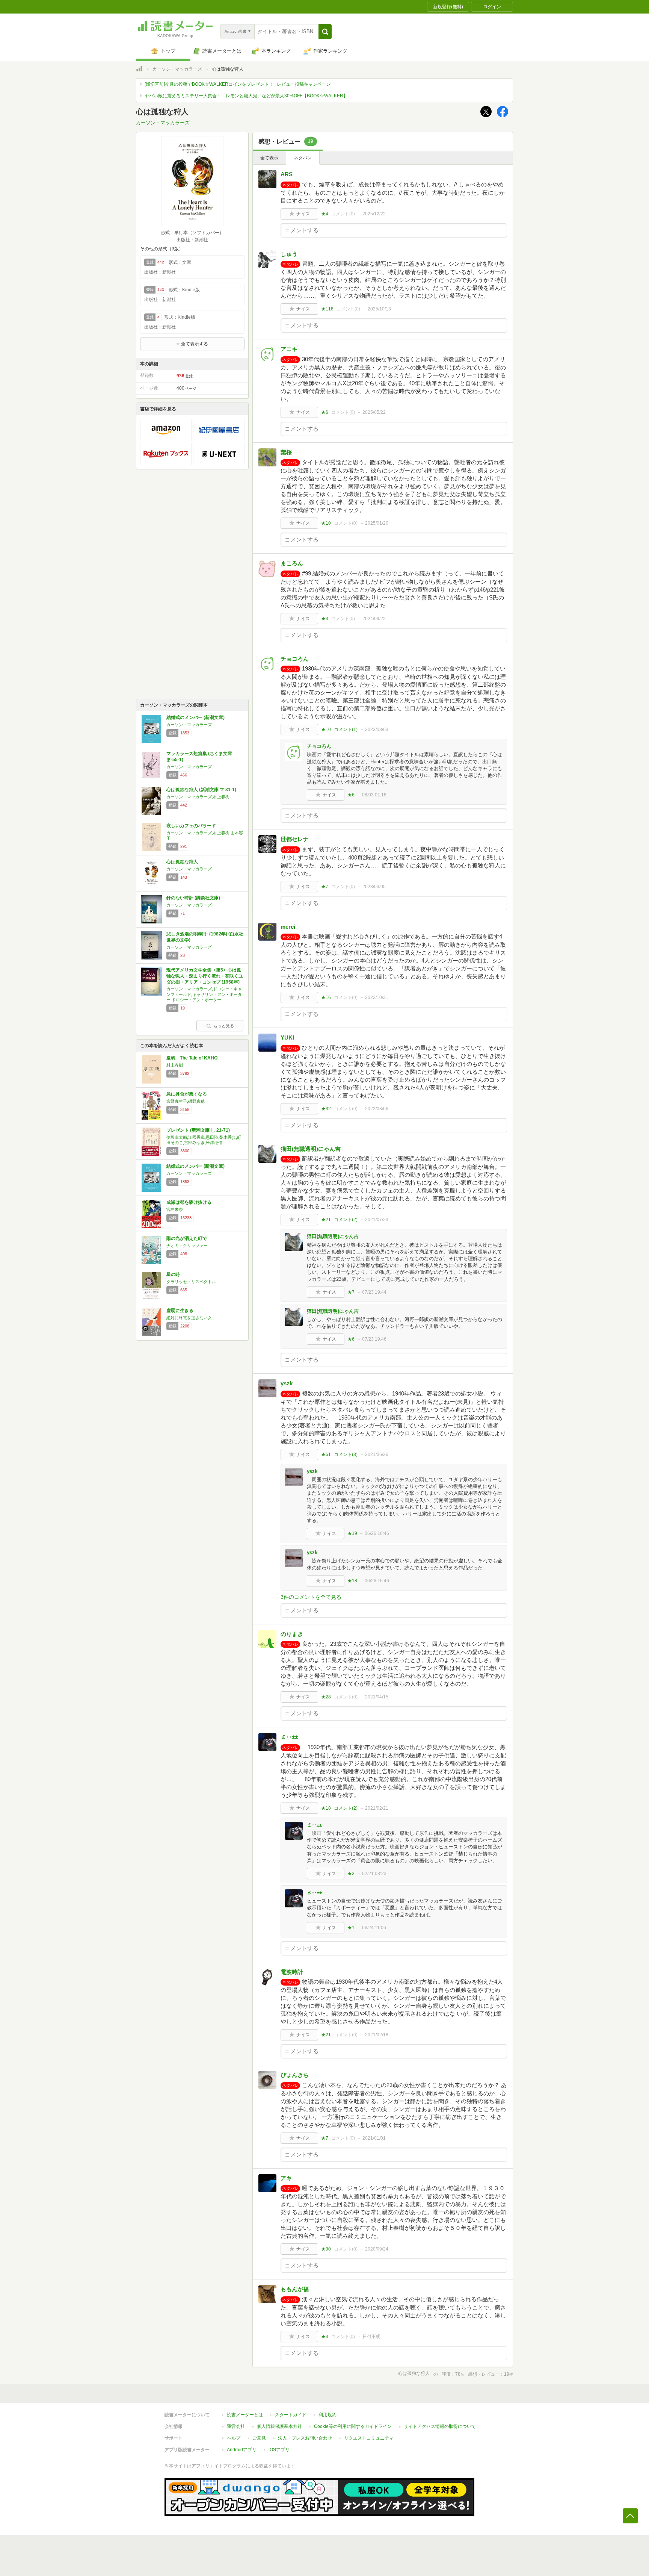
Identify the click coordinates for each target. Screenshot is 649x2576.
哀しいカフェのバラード (191, 826)
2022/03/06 (377, 1109)
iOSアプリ (279, 2450)
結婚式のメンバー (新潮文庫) (195, 717)
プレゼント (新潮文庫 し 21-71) (198, 1130)
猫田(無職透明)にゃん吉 (311, 1149)
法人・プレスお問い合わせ (305, 2438)
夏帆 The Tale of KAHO (192, 1058)
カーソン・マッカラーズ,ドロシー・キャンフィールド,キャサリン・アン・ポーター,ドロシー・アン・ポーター (204, 994)
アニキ (289, 349)
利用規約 (328, 2415)
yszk (287, 1383)
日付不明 (371, 2337)
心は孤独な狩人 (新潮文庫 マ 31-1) (201, 790)
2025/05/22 (374, 412)
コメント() (343, 214)
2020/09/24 (377, 2249)
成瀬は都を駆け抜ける (189, 1202)
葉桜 (286, 452)
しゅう (289, 254)
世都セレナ (295, 839)
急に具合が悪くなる (187, 1094)
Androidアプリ (242, 2450)
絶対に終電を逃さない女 (189, 1318)
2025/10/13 (379, 309)
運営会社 (236, 2426)
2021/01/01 (374, 2138)
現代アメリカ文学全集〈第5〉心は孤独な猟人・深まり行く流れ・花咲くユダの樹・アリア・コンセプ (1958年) (205, 976)
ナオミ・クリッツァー (187, 1246)
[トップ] (139, 70)
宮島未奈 (175, 1209)
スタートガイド (291, 2415)
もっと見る (224, 1026)
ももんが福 (295, 2289)
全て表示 (269, 158)
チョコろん (295, 659)
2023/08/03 (377, 730)
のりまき (292, 1634)
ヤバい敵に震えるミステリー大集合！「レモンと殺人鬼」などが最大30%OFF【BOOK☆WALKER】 (246, 96)
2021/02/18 (377, 2035)
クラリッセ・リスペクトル (191, 1282)
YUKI (287, 1038)
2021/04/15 (377, 1697)
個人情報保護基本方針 (279, 2426)
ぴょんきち (295, 2075)
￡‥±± (289, 1737)
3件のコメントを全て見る (311, 1597)
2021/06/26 (377, 1454)
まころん (292, 563)
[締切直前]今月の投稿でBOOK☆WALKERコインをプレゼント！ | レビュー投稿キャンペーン (238, 84)
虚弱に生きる (180, 1311)
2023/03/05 (374, 887)
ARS (287, 174)
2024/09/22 (374, 619)
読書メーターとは (245, 2415)
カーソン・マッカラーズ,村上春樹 (198, 797)
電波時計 (292, 1972)
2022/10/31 (377, 997)
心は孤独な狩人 (182, 862)
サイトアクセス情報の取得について (440, 2426)
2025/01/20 (377, 523)
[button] (325, 32)
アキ (286, 2178)
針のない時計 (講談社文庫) (193, 898)
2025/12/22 (374, 214)
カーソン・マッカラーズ (177, 69)
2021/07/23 (377, 1220)
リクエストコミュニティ (369, 2438)
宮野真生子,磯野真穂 (186, 1101)
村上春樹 (175, 1065)
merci (288, 927)
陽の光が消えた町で (187, 1238)
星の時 (173, 1274)
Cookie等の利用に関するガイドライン (353, 2426)
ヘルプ (234, 2438)
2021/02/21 (377, 1808)
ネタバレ (303, 158)
